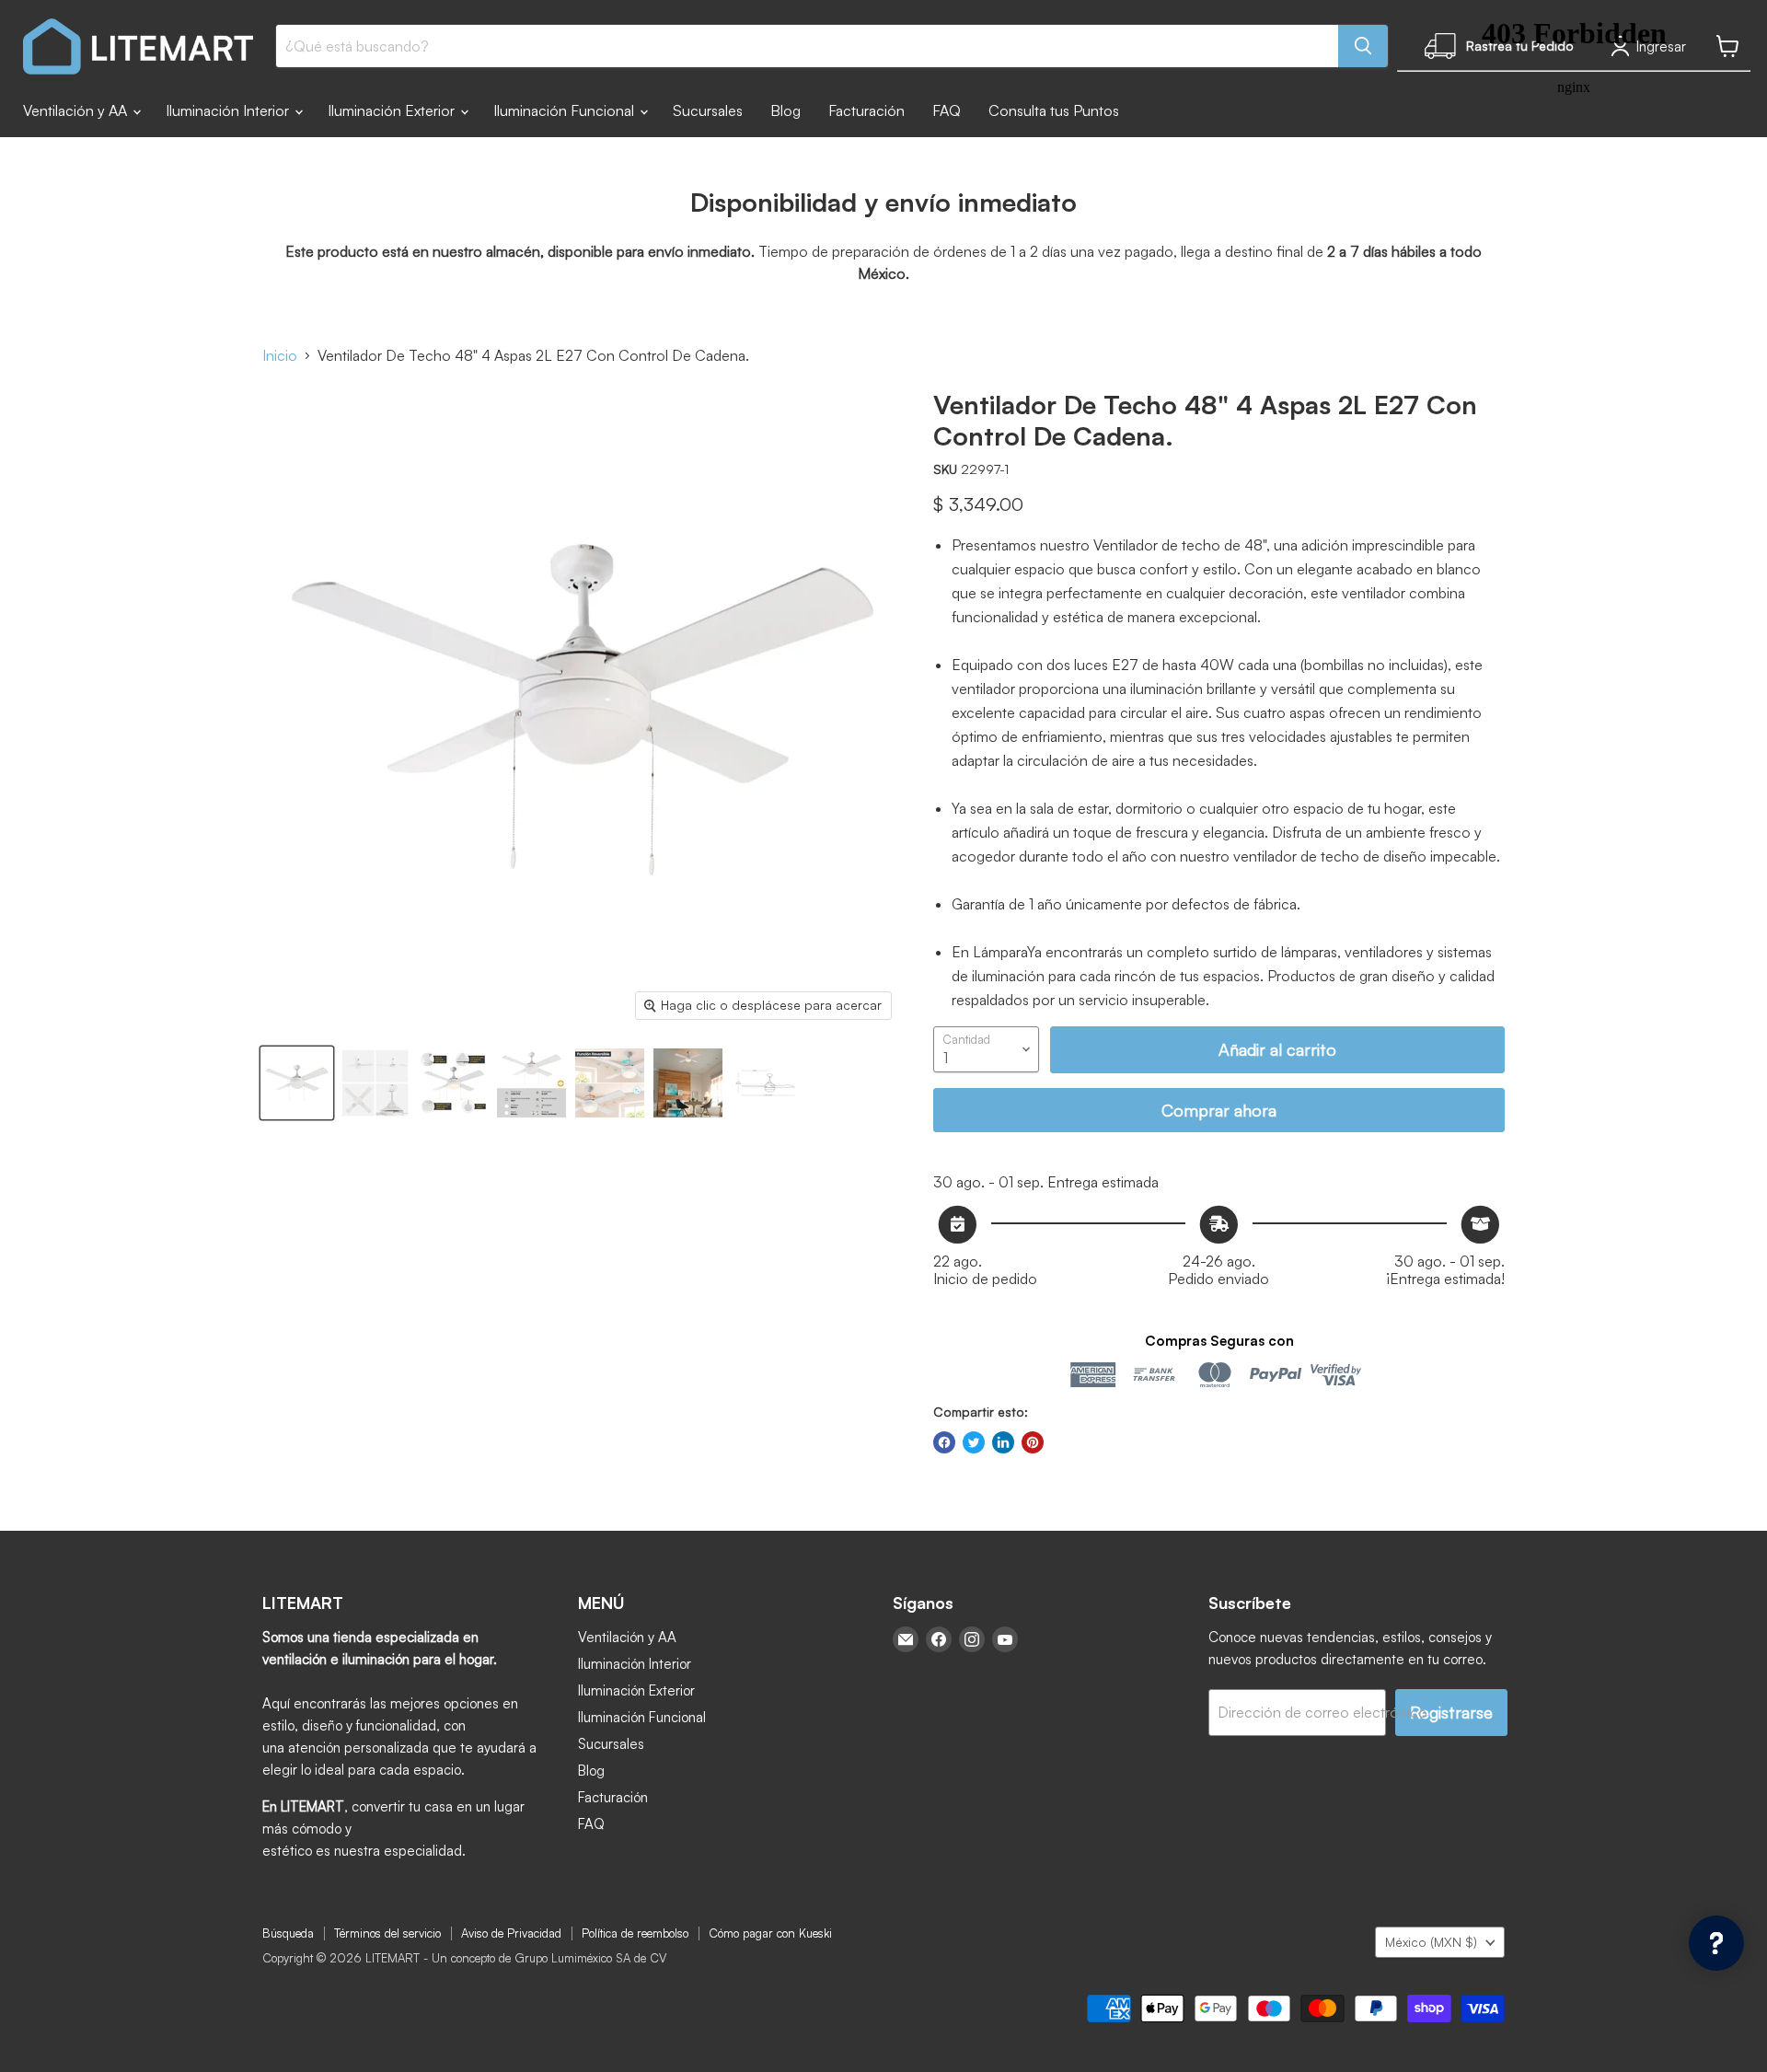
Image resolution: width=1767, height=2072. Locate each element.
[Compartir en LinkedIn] (1003, 1442)
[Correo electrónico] (906, 1639)
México (1431, 1942)
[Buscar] (1363, 46)
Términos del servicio (387, 1933)
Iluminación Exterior (393, 110)
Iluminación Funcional (566, 110)
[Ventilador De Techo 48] (297, 1083)
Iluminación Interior (229, 110)
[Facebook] (939, 1639)
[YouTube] (1005, 1639)
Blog (785, 110)
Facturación (866, 110)
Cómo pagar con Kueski (770, 1933)
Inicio (280, 355)
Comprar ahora (1219, 1110)
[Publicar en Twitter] (974, 1442)
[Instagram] (972, 1639)
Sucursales (708, 110)
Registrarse (1451, 1712)
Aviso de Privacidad (511, 1933)
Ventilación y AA (77, 110)
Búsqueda (288, 1933)
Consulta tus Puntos (1054, 110)
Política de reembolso (635, 1933)
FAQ (947, 110)
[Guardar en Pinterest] (1033, 1442)
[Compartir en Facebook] (944, 1442)
